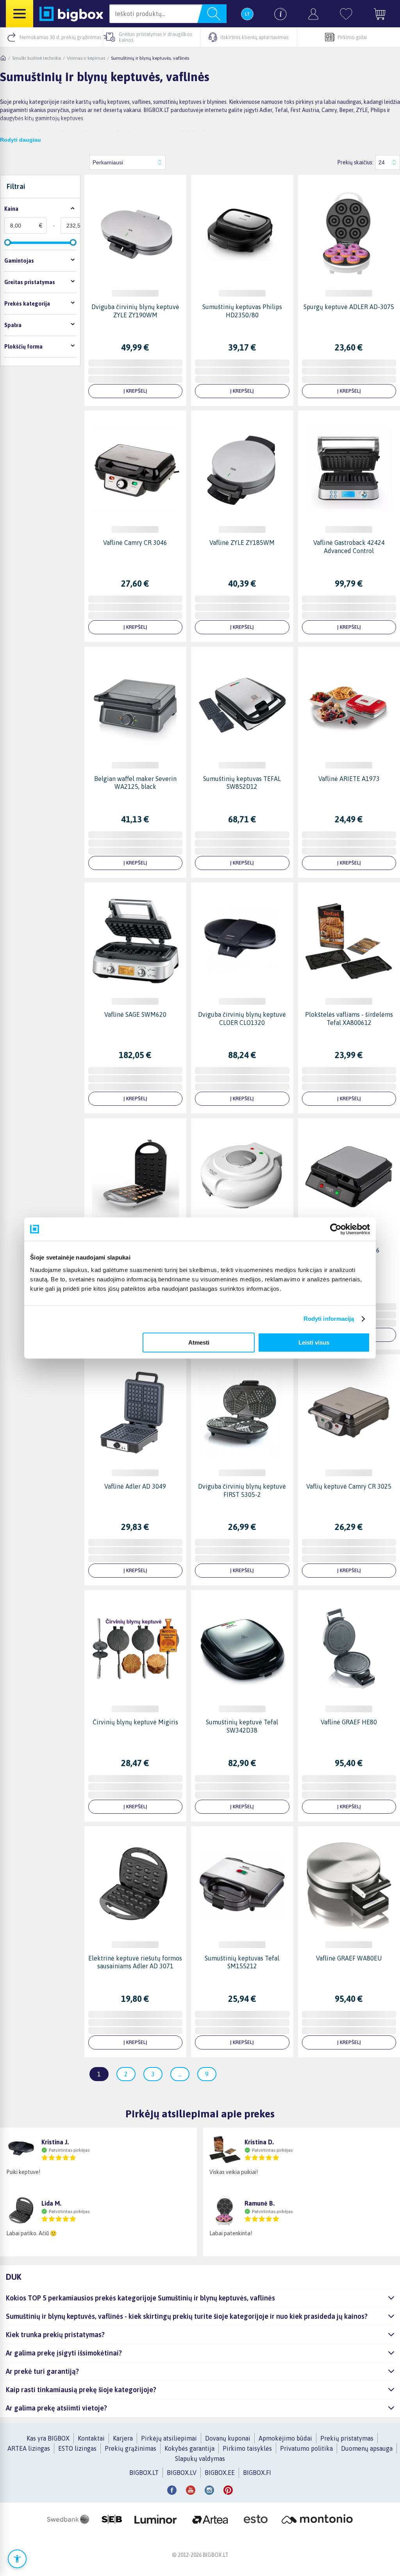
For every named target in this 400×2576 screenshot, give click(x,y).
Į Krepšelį (135, 391)
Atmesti (199, 1342)
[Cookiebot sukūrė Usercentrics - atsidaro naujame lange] (336, 1229)
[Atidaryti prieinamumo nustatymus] (17, 2559)
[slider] (7, 242)
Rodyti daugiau (21, 140)
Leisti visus (314, 1342)
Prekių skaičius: (355, 162)
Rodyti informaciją (329, 1319)
